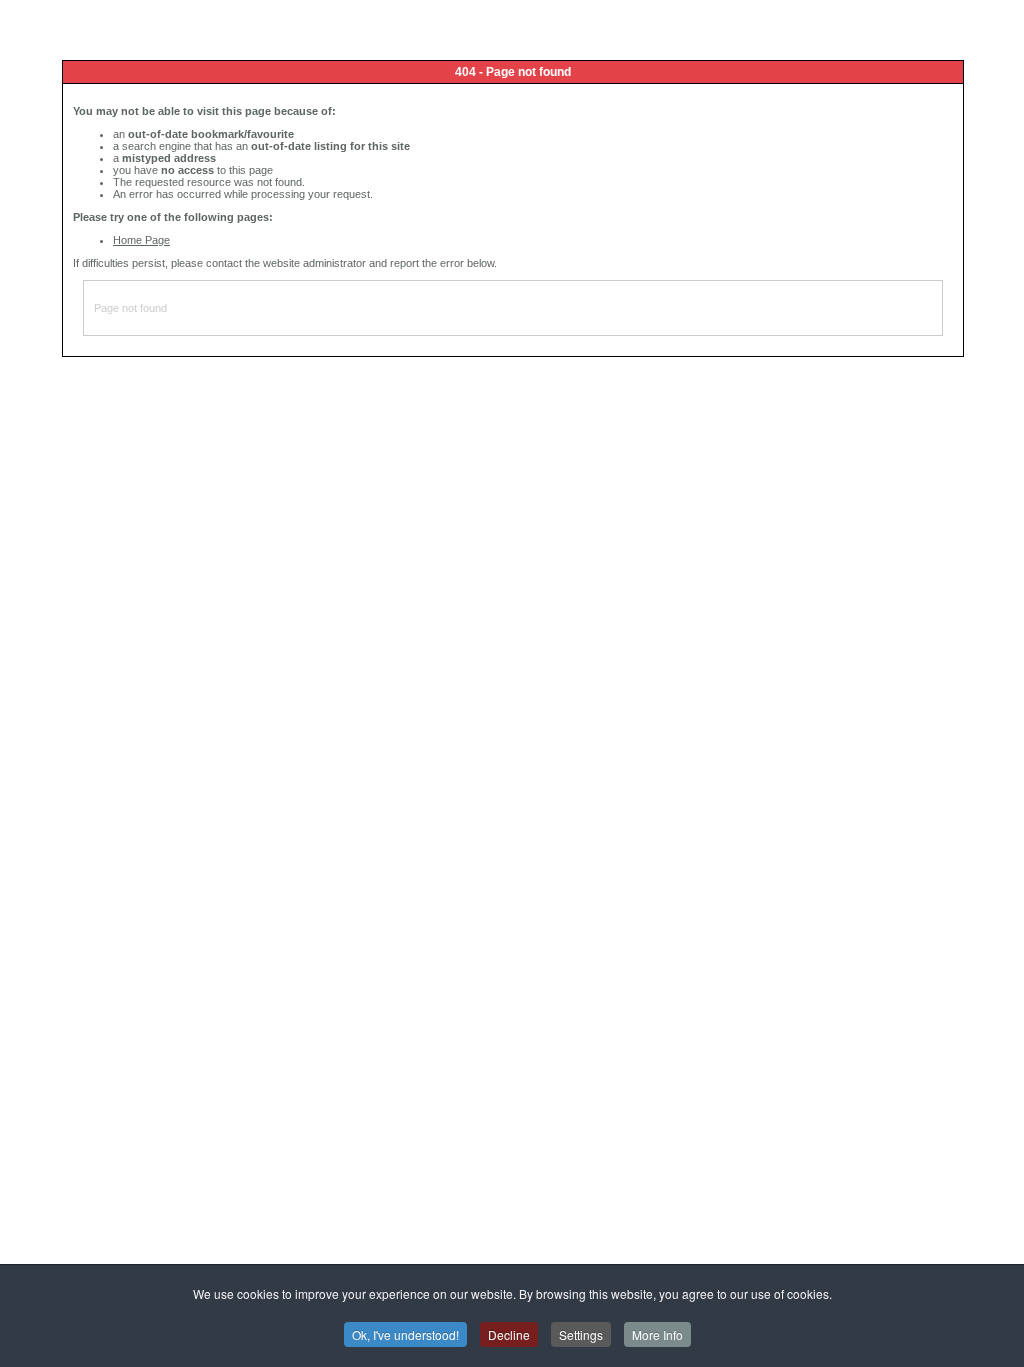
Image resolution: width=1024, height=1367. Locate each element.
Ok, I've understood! (405, 1334)
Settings (581, 1334)
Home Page (141, 240)
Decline (509, 1334)
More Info (657, 1334)
